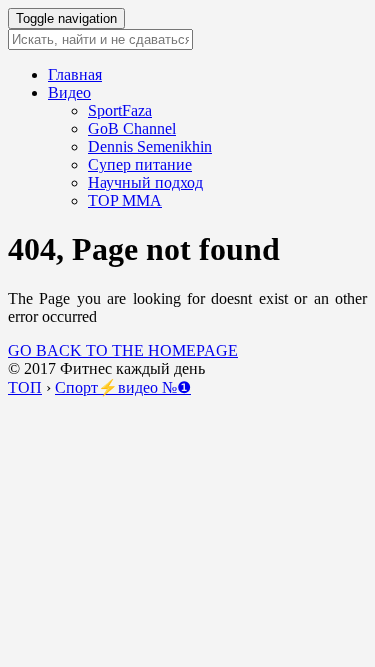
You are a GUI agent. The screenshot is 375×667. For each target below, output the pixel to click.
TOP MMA (125, 200)
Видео (69, 92)
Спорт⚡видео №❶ (123, 387)
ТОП (25, 387)
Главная (75, 74)
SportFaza (120, 110)
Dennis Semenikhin (150, 146)
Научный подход (145, 182)
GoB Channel (132, 128)
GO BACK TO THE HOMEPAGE (123, 350)
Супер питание (140, 164)
